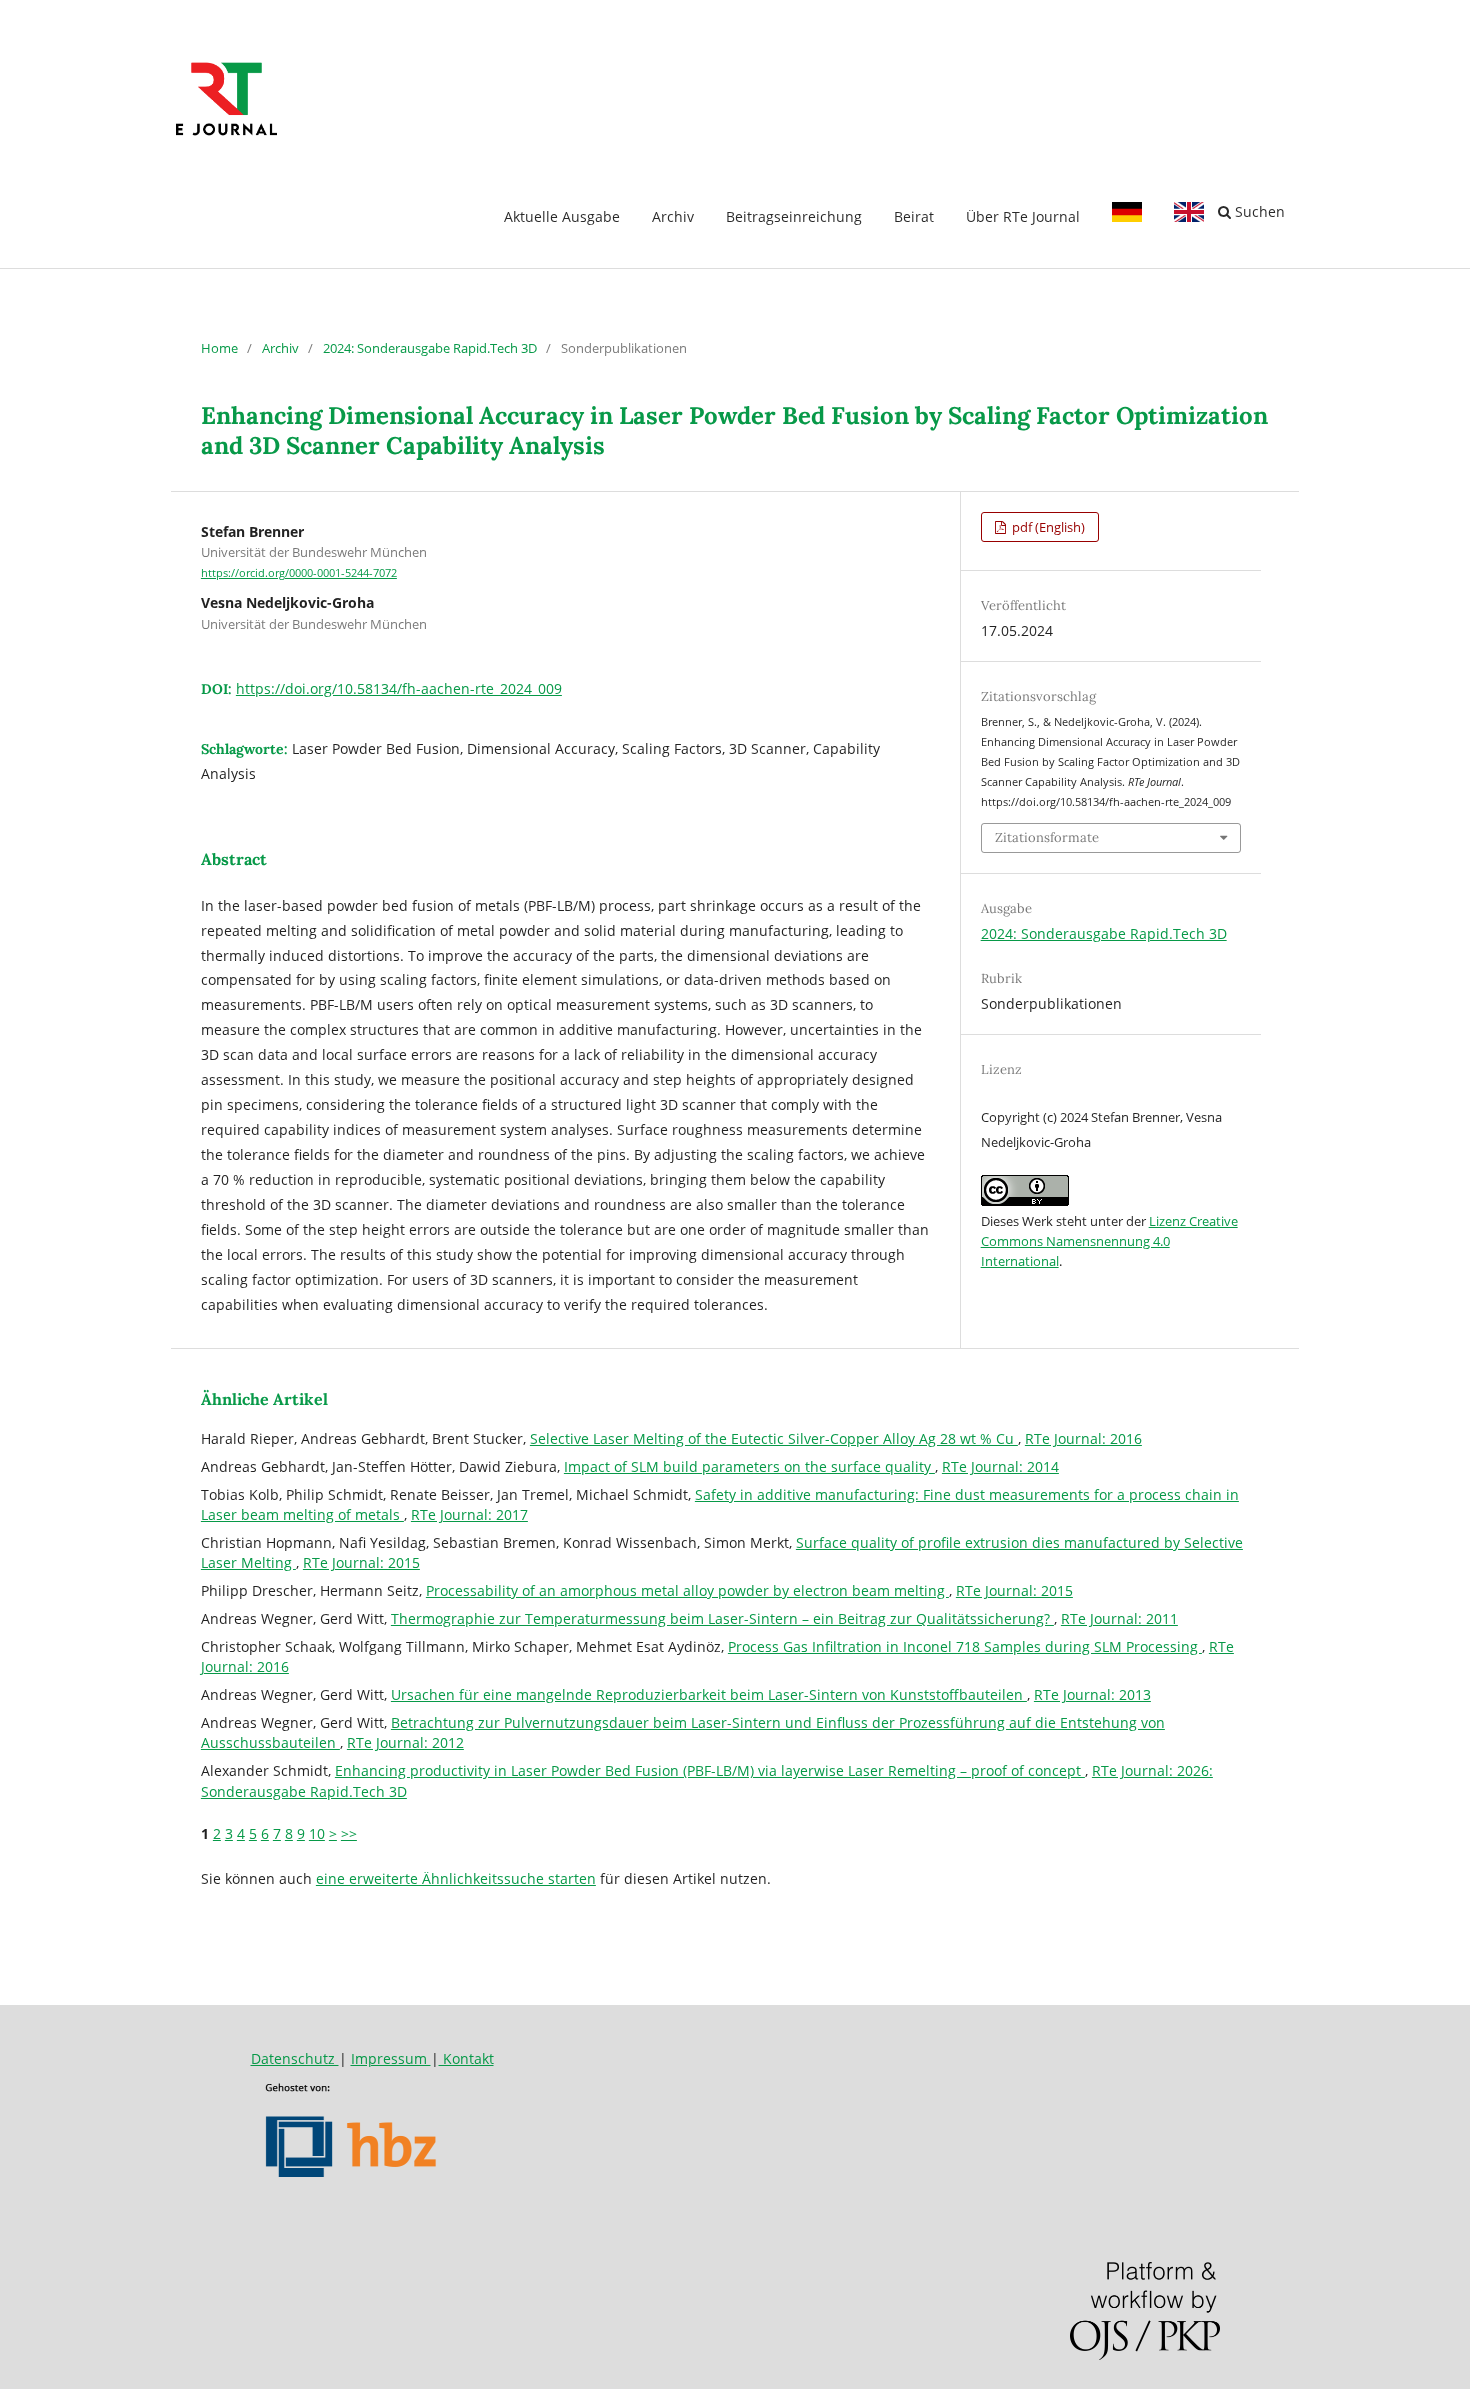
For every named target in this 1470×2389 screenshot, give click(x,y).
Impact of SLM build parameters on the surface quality (749, 1466)
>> (349, 1833)
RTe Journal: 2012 (405, 1742)
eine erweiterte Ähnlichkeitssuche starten (456, 1878)
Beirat (914, 216)
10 (317, 1833)
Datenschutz (295, 2058)
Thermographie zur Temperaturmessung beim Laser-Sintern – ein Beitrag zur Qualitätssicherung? (722, 1618)
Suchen (1258, 211)
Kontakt (466, 2058)
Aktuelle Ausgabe (562, 216)
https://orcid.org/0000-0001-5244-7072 (299, 573)
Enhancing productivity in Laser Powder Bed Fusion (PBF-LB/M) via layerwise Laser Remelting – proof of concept (710, 1770)
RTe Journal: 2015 (361, 1562)
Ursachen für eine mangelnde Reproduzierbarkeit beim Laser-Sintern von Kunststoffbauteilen (709, 1694)
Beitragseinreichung (794, 216)
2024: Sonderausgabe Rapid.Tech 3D (430, 348)
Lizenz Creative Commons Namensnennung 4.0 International (1109, 1241)
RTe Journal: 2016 (1083, 1438)
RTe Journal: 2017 (469, 1514)
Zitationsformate (1047, 837)
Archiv (673, 216)
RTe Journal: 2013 (1092, 1694)
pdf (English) (1047, 527)
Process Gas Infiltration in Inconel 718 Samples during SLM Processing (965, 1646)
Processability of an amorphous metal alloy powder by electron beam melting (687, 1590)
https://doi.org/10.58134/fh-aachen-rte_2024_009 (399, 688)
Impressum (391, 2058)
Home (219, 348)
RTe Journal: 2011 (1119, 1618)
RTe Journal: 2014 (1000, 1466)
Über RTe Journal (1023, 216)
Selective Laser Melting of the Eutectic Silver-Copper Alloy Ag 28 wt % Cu (774, 1438)
